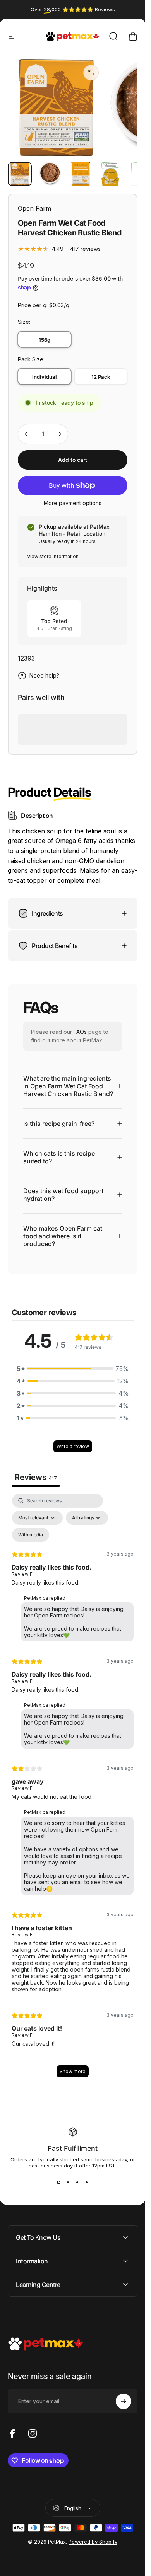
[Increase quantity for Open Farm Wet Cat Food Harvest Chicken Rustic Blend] (60, 434)
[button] (73, 1369)
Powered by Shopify (93, 2542)
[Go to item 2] (50, 174)
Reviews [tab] (36, 1478)
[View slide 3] (77, 2183)
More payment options (73, 503)
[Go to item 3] (80, 174)
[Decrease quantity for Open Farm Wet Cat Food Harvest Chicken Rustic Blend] (26, 434)
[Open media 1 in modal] (91, 73)
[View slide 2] (68, 2183)
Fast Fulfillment (73, 2148)
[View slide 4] (87, 2183)
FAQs (80, 1032)
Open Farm (34, 208)
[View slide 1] (59, 2183)
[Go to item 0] (20, 174)
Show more (73, 2071)
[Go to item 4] (110, 174)
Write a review (73, 1447)
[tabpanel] (73, 1790)
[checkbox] (31, 1535)
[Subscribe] (124, 2401)
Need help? (44, 675)
